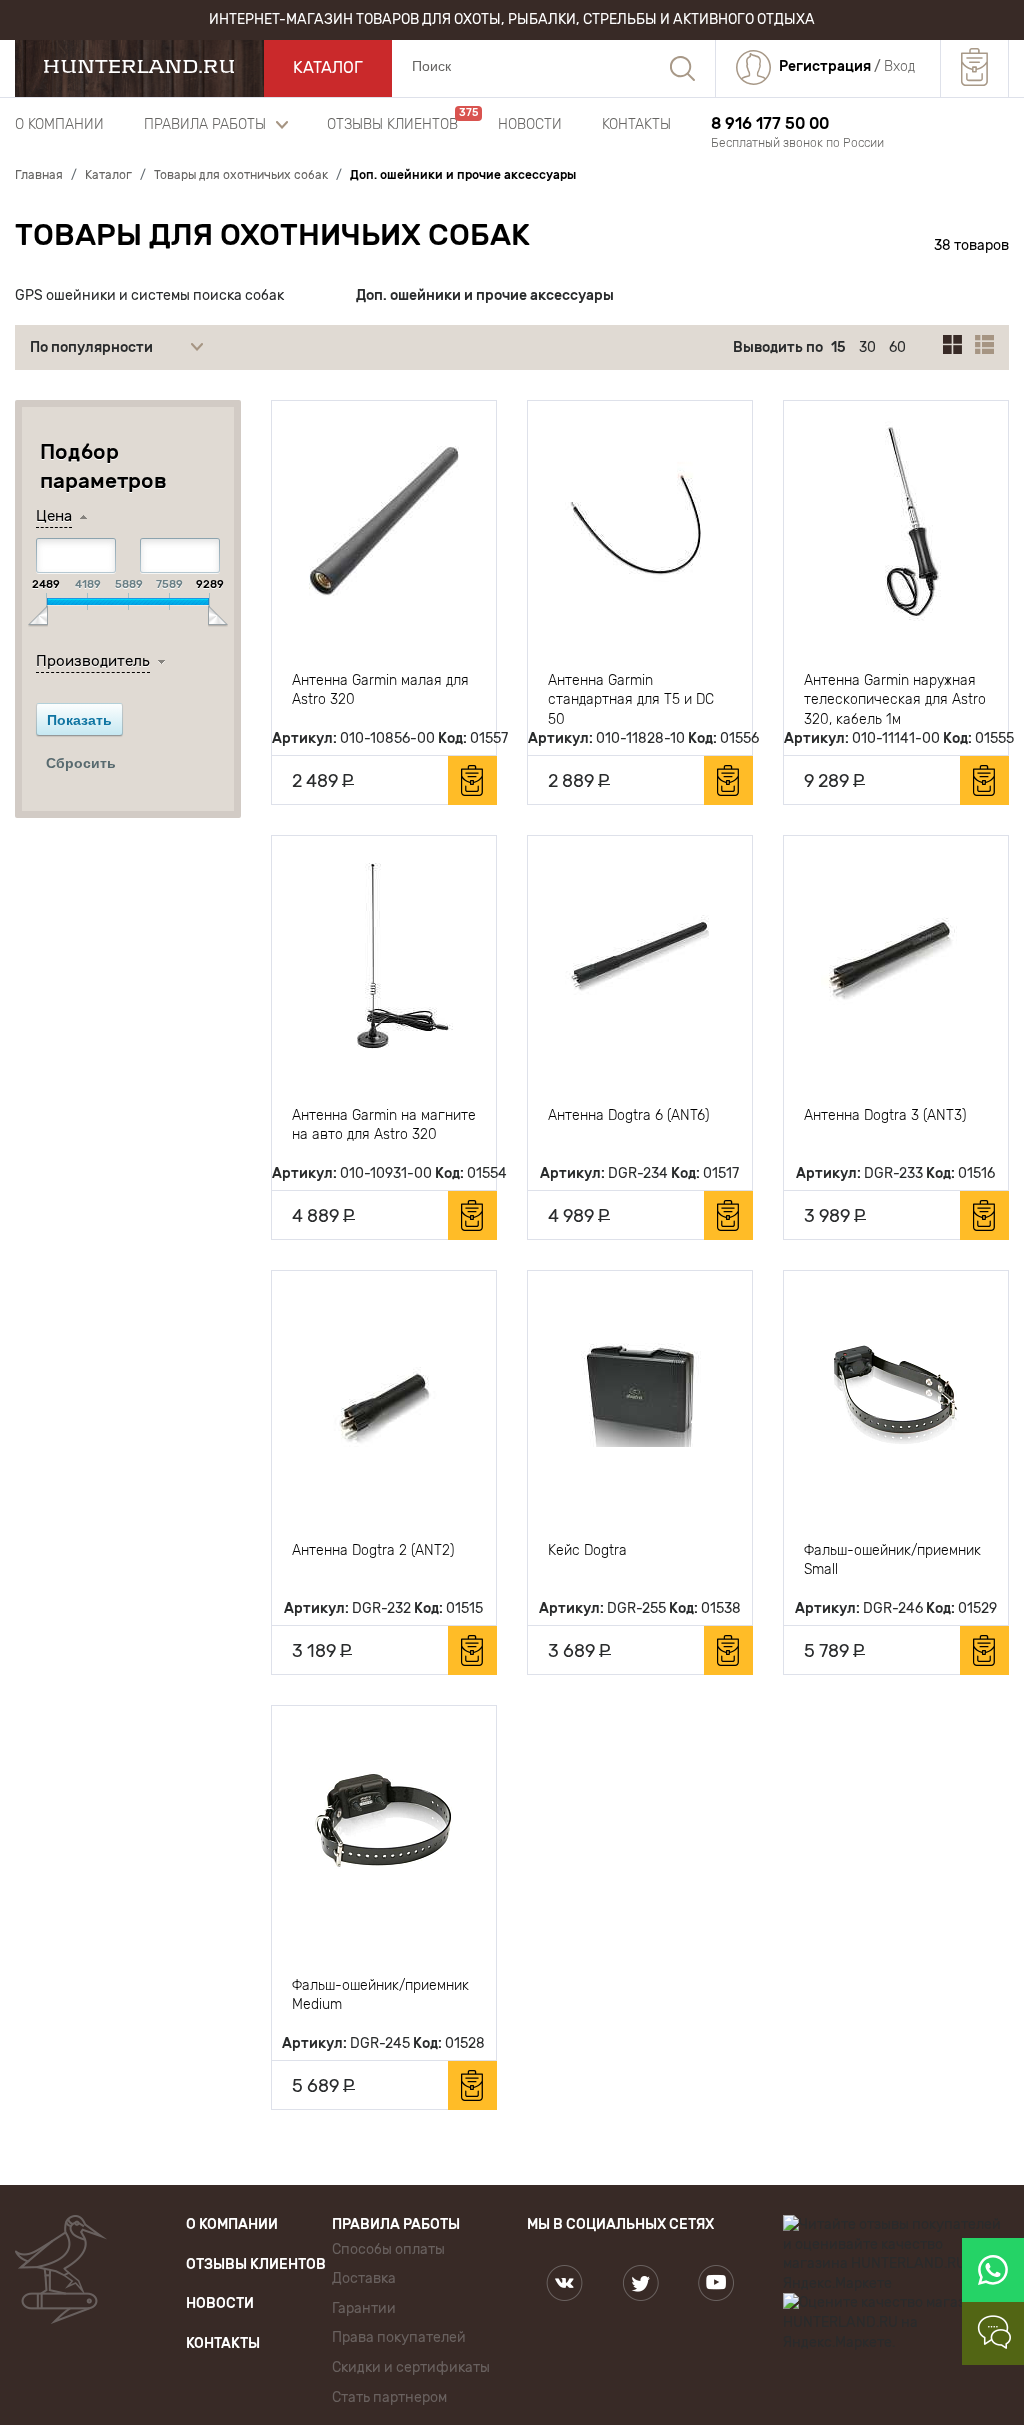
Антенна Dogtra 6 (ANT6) (628, 1115)
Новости (530, 124)
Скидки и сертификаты (411, 2367)
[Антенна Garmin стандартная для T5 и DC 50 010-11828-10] (640, 521)
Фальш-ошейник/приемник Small (892, 1560)
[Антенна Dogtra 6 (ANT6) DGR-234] (640, 956)
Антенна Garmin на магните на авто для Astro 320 (384, 1125)
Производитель (93, 661)
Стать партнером (389, 2397)
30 (867, 347)
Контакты (636, 124)
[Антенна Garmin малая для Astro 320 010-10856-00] (384, 521)
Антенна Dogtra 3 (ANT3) (885, 1115)
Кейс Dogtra (587, 1550)
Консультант (997, 2333)
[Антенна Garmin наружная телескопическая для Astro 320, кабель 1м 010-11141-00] (896, 521)
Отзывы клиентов (392, 124)
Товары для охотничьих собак (272, 235)
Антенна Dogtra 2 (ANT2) (373, 1550)
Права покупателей (399, 2337)
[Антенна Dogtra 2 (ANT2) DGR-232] (384, 1391)
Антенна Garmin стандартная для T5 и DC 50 (631, 699)
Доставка (364, 2278)
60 (897, 347)
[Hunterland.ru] (139, 67)
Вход (899, 66)
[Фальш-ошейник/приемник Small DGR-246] (896, 1391)
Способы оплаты (388, 2249)
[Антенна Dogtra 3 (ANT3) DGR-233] (896, 956)
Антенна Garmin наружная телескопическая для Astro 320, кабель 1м (895, 699)
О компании (59, 124)
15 (838, 347)
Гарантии (364, 2308)
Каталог (328, 67)
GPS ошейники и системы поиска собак (149, 295)
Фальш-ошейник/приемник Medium (380, 1995)
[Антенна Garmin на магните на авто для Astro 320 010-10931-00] (384, 956)
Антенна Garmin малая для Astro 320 (380, 690)
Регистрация (825, 66)
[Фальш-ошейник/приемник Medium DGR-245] (384, 1826)
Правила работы (205, 124)
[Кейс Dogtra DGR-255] (640, 1391)
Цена (54, 516)
